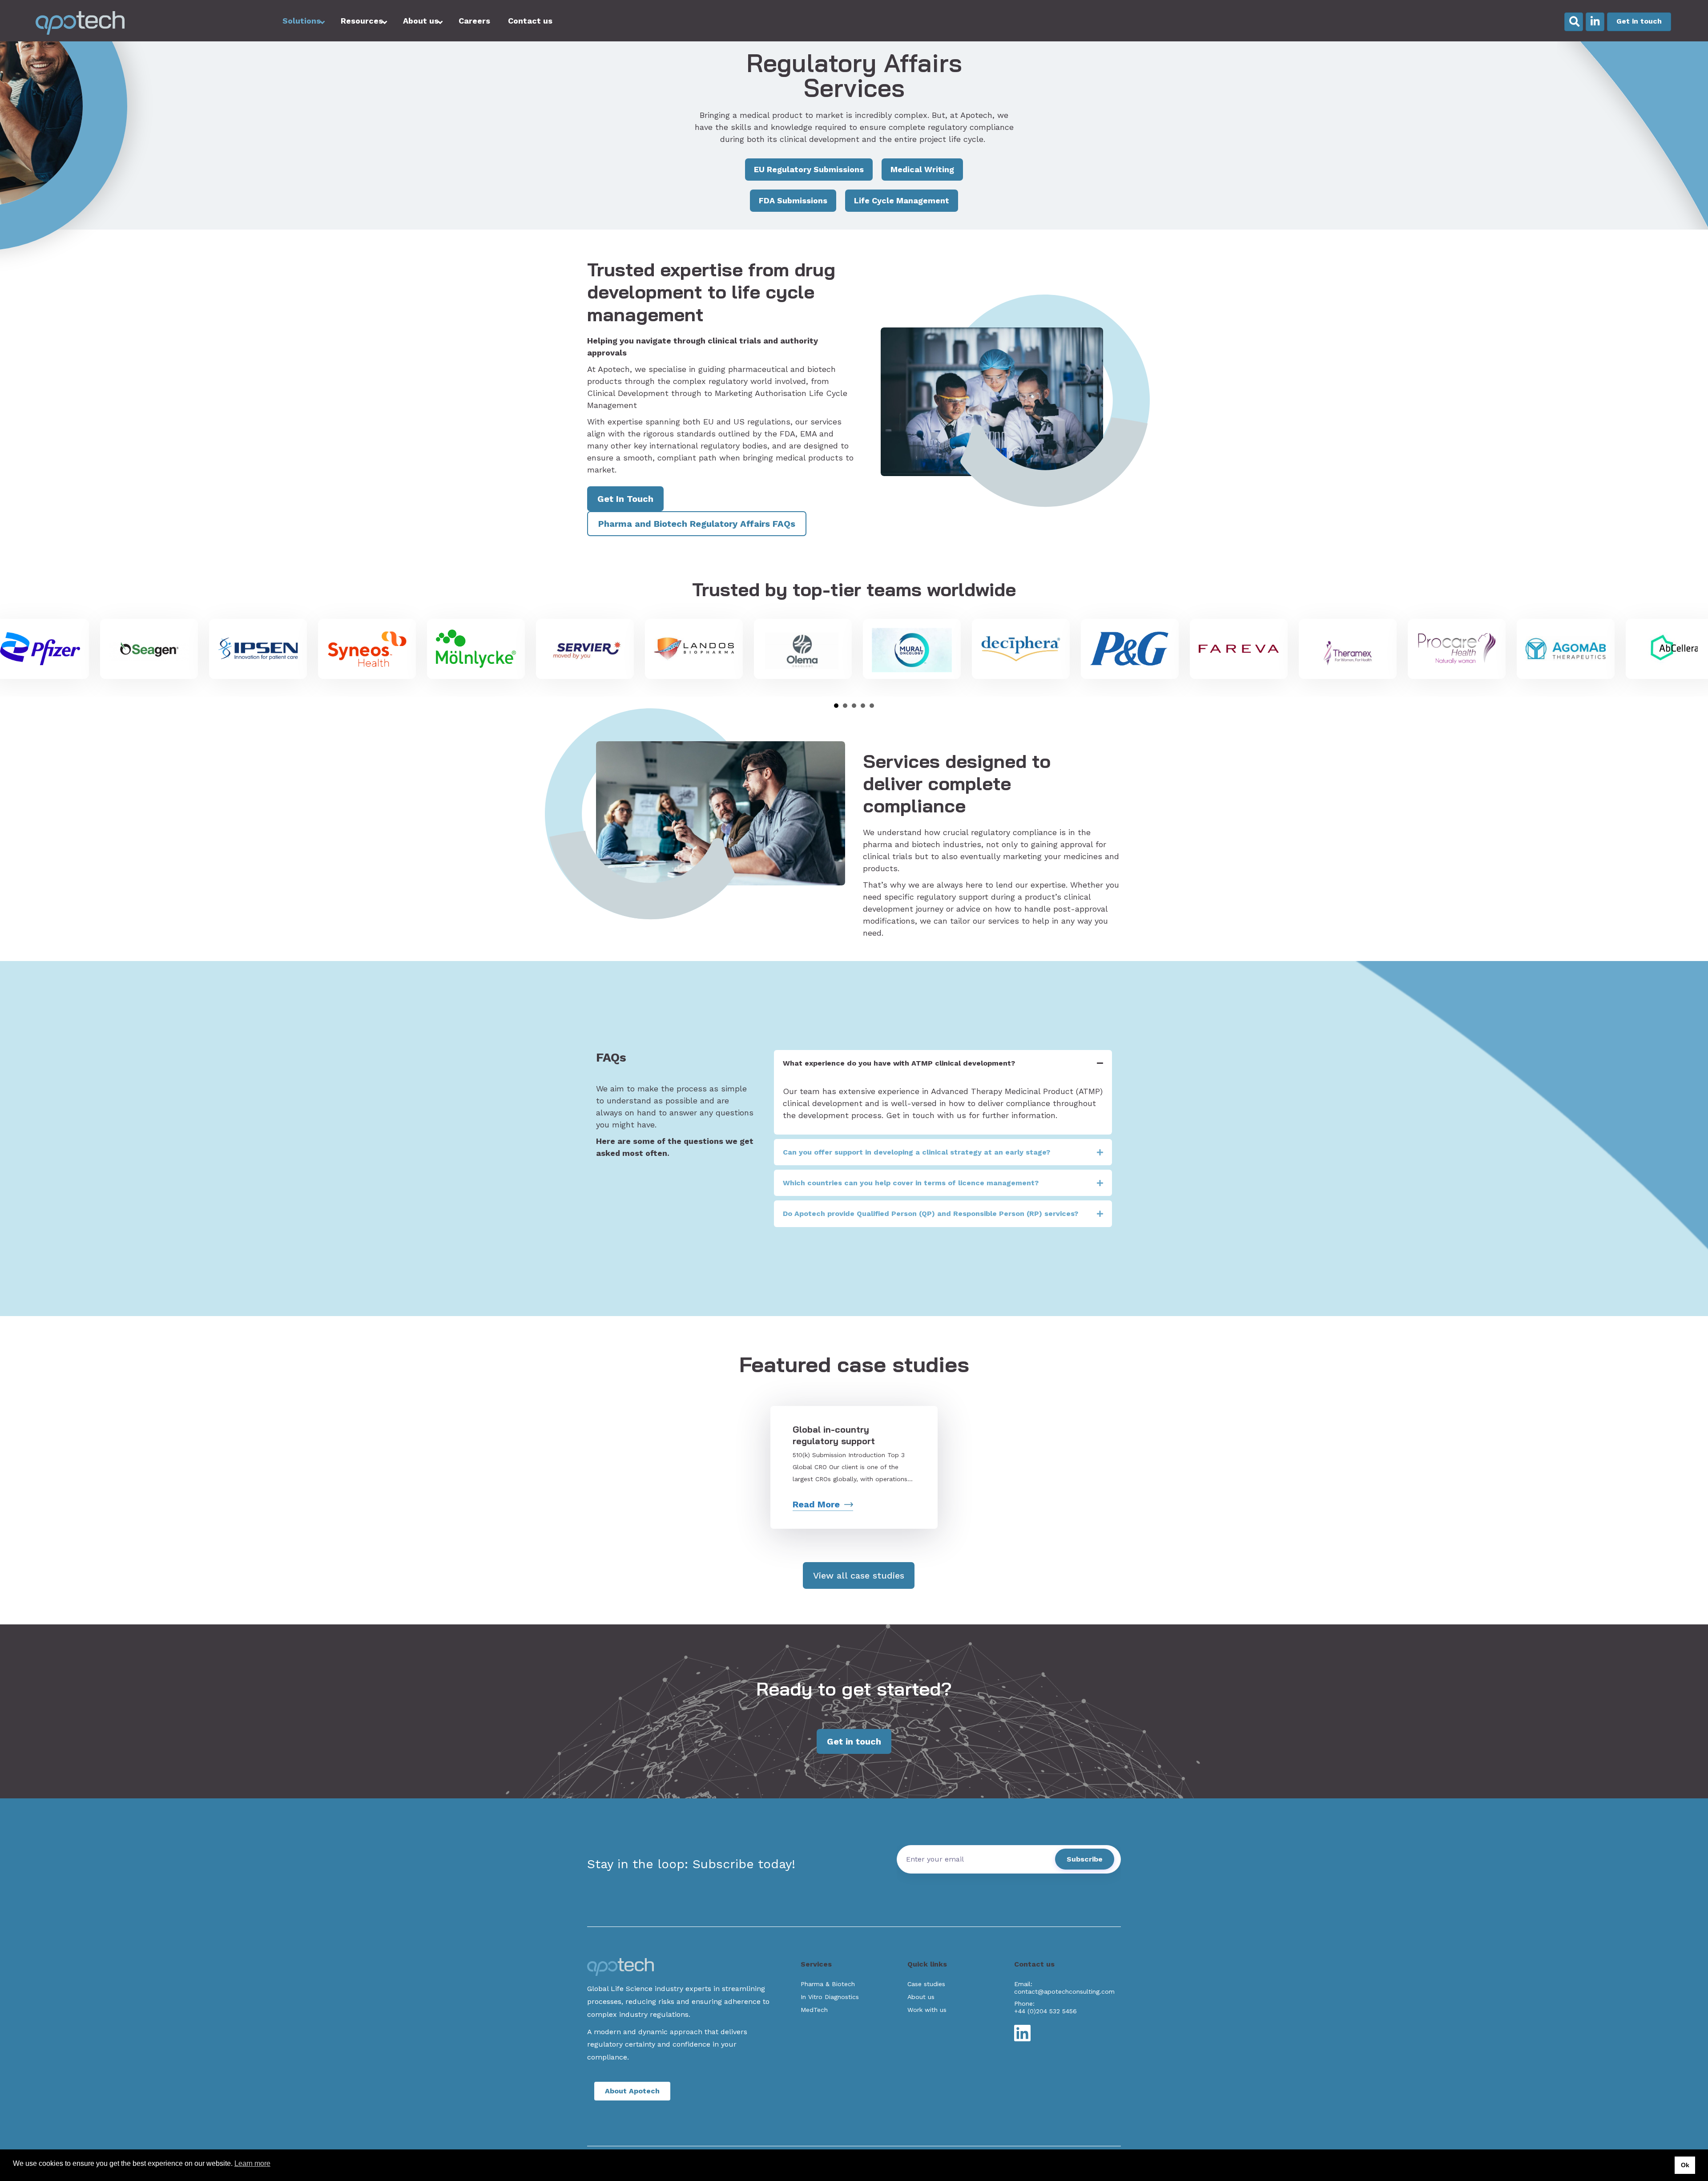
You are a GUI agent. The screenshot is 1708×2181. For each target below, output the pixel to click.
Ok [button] (1685, 2165)
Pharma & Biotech (828, 1984)
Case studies (926, 1984)
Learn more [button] (252, 2163)
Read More (816, 1504)
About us (921, 1997)
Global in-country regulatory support (835, 1435)
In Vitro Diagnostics (830, 1997)
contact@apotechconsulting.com (1064, 1991)
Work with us (927, 2010)
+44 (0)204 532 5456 (1045, 2011)
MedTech (814, 2010)
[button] (943, 1063)
